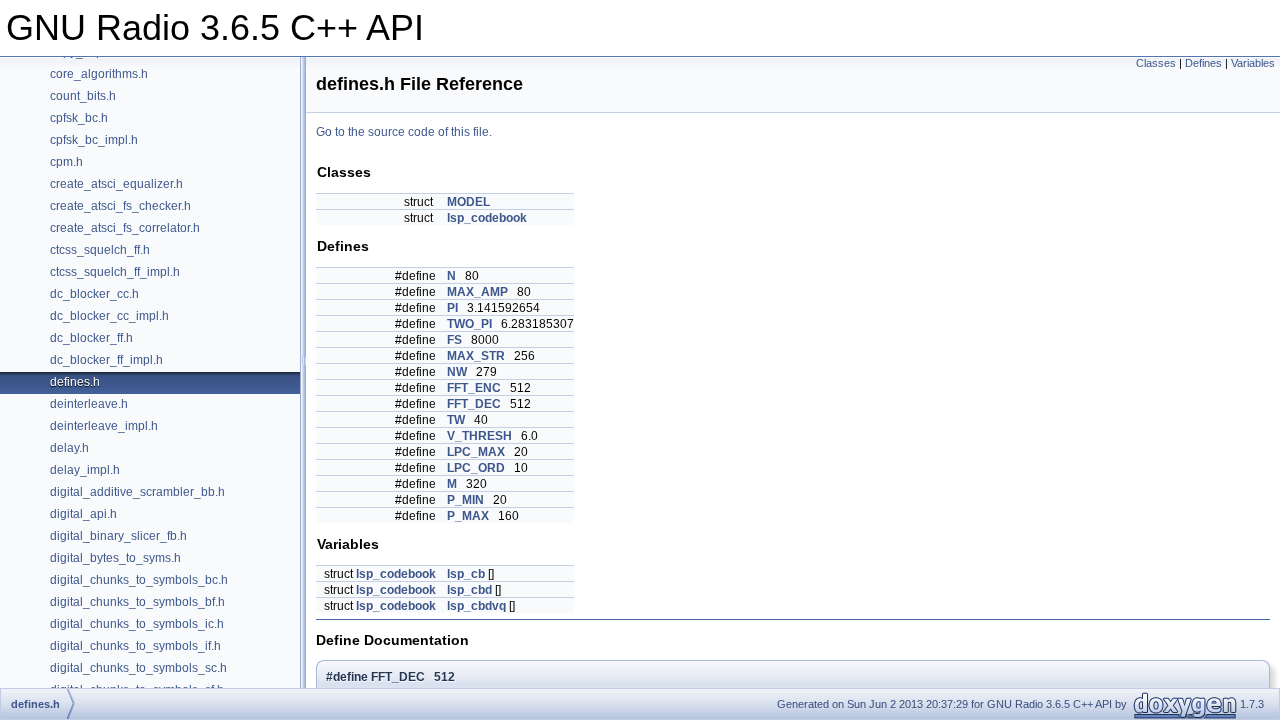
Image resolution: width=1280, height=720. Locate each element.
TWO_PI (469, 324)
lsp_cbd (469, 590)
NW (457, 372)
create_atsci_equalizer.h (116, 184)
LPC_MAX (476, 452)
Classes (1156, 63)
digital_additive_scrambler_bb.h (137, 492)
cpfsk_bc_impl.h (94, 140)
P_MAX (468, 516)
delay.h (69, 448)
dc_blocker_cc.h (94, 294)
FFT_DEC (474, 404)
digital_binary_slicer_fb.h (118, 536)
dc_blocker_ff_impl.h (106, 360)
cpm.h (66, 162)
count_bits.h (83, 96)
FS (454, 340)
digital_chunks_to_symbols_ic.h (137, 624)
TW (456, 420)
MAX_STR (476, 356)
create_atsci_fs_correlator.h (125, 228)
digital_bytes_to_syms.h (115, 558)
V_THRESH (479, 436)
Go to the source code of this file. (404, 132)
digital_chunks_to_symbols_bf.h (137, 602)
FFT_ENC (474, 388)
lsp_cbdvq (476, 606)
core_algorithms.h (99, 74)
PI (452, 308)
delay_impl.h (85, 470)
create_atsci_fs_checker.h (120, 206)
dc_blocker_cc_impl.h (109, 316)
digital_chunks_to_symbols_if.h (135, 646)
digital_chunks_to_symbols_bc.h (139, 580)
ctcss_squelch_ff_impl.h (115, 272)
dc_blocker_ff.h (91, 338)
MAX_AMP (477, 292)
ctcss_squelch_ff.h (100, 250)
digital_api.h (83, 514)
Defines (1203, 63)
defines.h (75, 382)
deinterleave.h (89, 404)
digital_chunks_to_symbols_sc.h (138, 668)
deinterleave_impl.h (104, 426)
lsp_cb (466, 574)
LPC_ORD (476, 468)
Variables (1253, 63)
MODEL (468, 202)
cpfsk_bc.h (79, 118)
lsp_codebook (487, 218)
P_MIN (465, 500)
